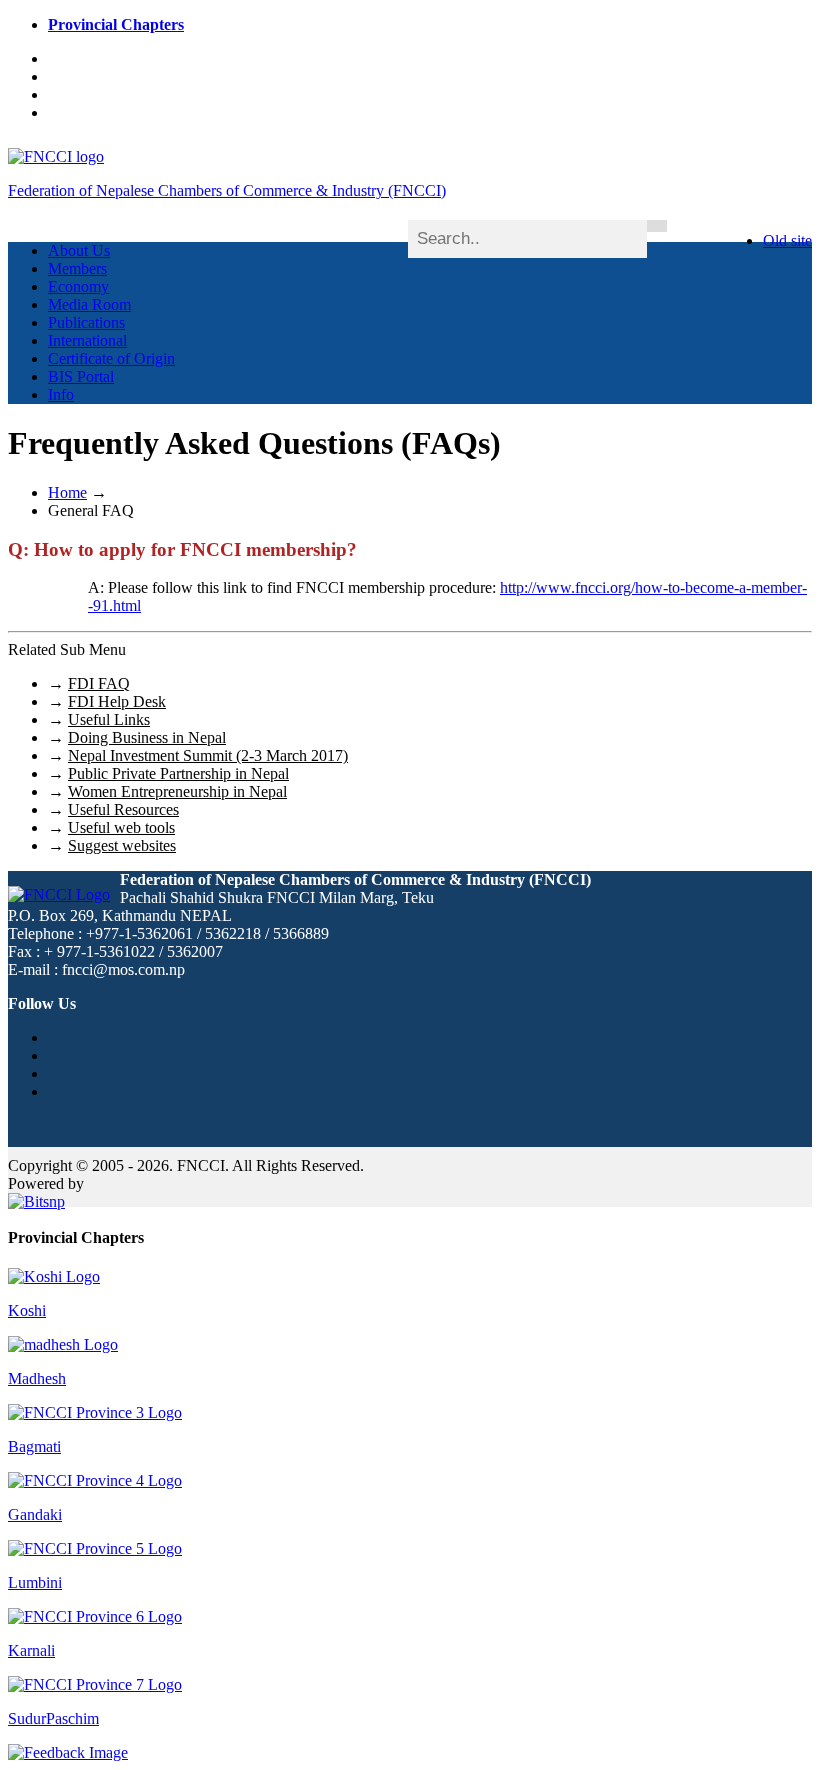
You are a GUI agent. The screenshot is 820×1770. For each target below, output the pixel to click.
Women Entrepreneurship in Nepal (177, 791)
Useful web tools (121, 827)
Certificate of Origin (111, 358)
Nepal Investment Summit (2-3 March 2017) (208, 755)
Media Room (89, 304)
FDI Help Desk (117, 701)
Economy (78, 286)
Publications (86, 322)
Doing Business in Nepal (147, 737)
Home (67, 492)
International (87, 340)
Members (77, 268)
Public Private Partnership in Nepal (178, 773)
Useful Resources (123, 809)
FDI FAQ (99, 683)
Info (61, 394)
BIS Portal (81, 376)
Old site (787, 240)
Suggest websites (122, 845)
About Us (79, 250)
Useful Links (109, 719)
